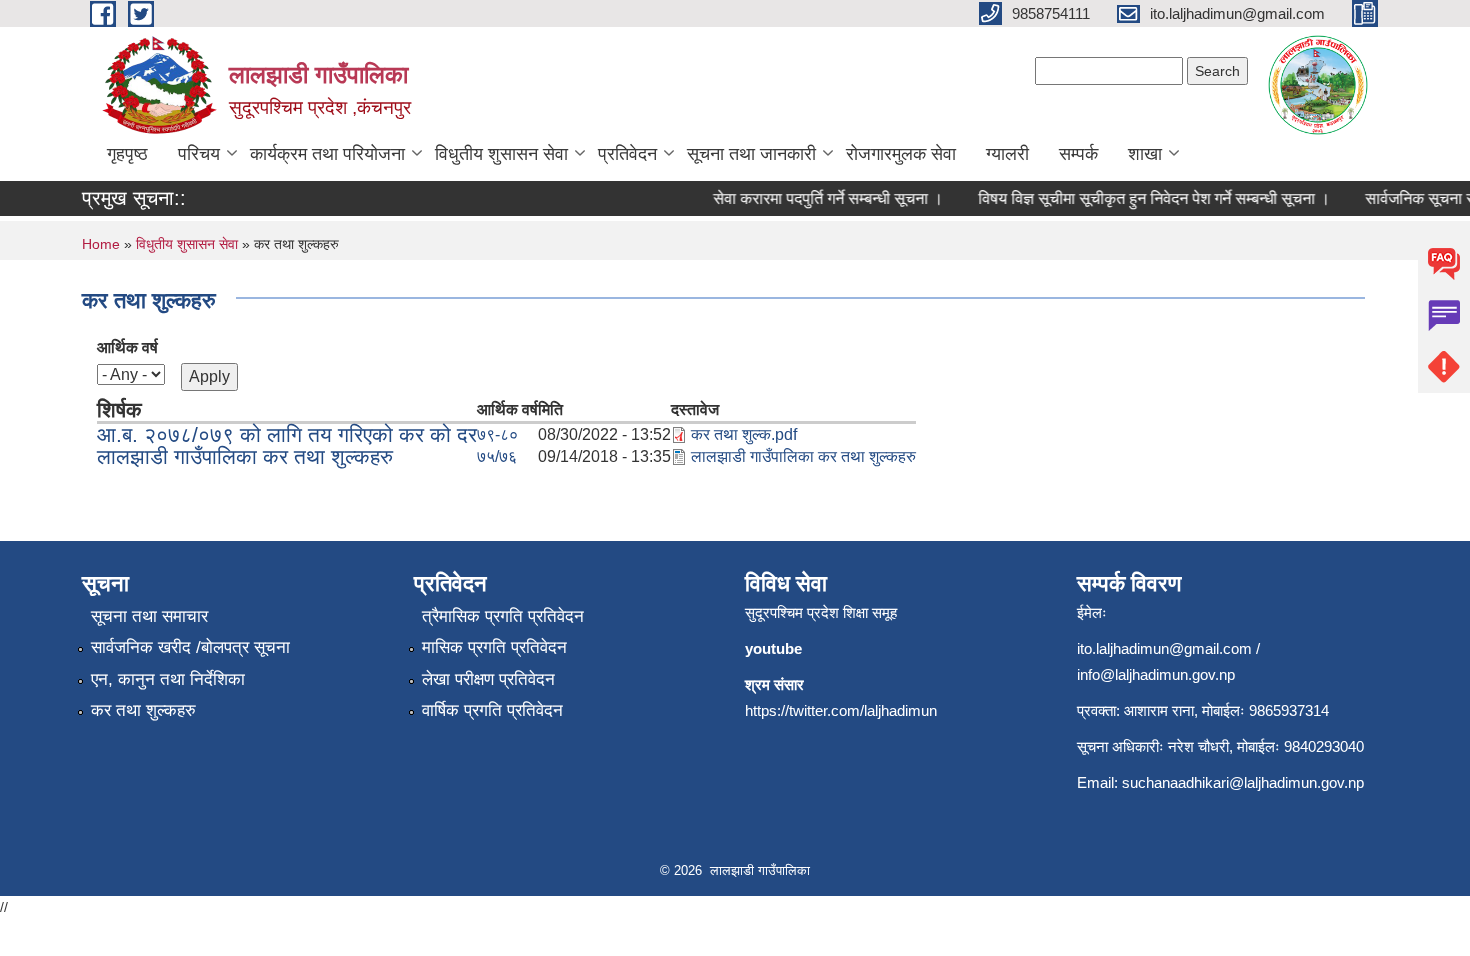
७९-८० (497, 434)
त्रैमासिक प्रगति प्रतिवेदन (503, 616)
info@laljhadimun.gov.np (1156, 674)
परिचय (199, 154)
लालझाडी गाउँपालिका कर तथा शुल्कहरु (245, 456)
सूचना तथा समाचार (149, 616)
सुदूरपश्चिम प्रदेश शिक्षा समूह (821, 612)
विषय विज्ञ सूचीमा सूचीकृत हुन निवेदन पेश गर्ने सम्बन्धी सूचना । (1146, 198)
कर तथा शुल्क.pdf (744, 434)
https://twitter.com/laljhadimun (841, 710)
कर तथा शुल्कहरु (143, 710)
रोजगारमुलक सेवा (901, 154)
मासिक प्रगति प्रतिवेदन (494, 647)
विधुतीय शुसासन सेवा (501, 154)
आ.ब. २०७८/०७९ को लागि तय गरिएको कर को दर (287, 434)
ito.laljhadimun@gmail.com (1164, 648)
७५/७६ (497, 456)
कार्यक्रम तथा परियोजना (327, 154)
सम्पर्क (1078, 154)
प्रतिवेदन (627, 154)
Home (101, 244)
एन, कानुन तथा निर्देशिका (168, 679)
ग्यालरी (1007, 154)
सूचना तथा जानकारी (751, 154)
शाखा (1145, 154)
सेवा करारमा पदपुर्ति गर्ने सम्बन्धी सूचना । (820, 198)
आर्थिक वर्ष (127, 347)
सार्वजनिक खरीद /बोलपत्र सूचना (190, 647)
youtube (773, 648)
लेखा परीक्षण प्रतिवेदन (488, 679)
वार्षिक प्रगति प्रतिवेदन (492, 710)
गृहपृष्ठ (127, 154)
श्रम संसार (774, 684)
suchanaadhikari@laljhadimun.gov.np (1243, 782)
